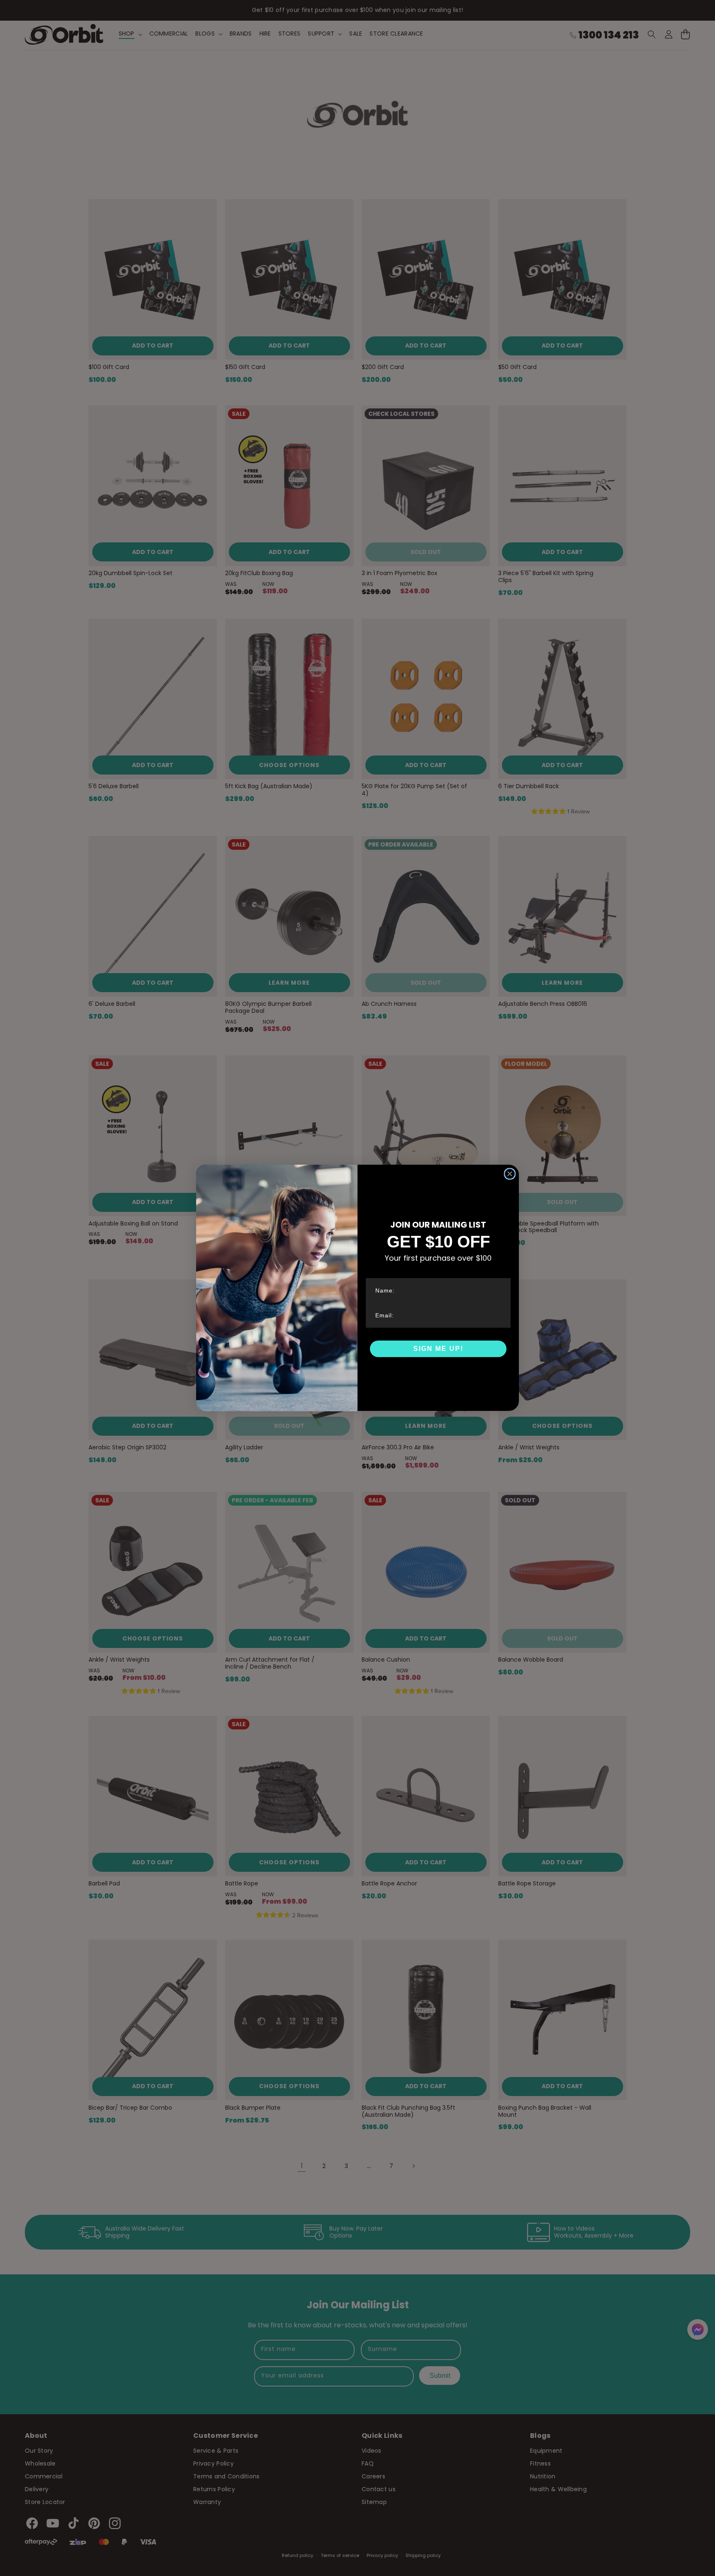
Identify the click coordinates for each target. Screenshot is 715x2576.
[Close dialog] (510, 1174)
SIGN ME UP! (438, 1349)
